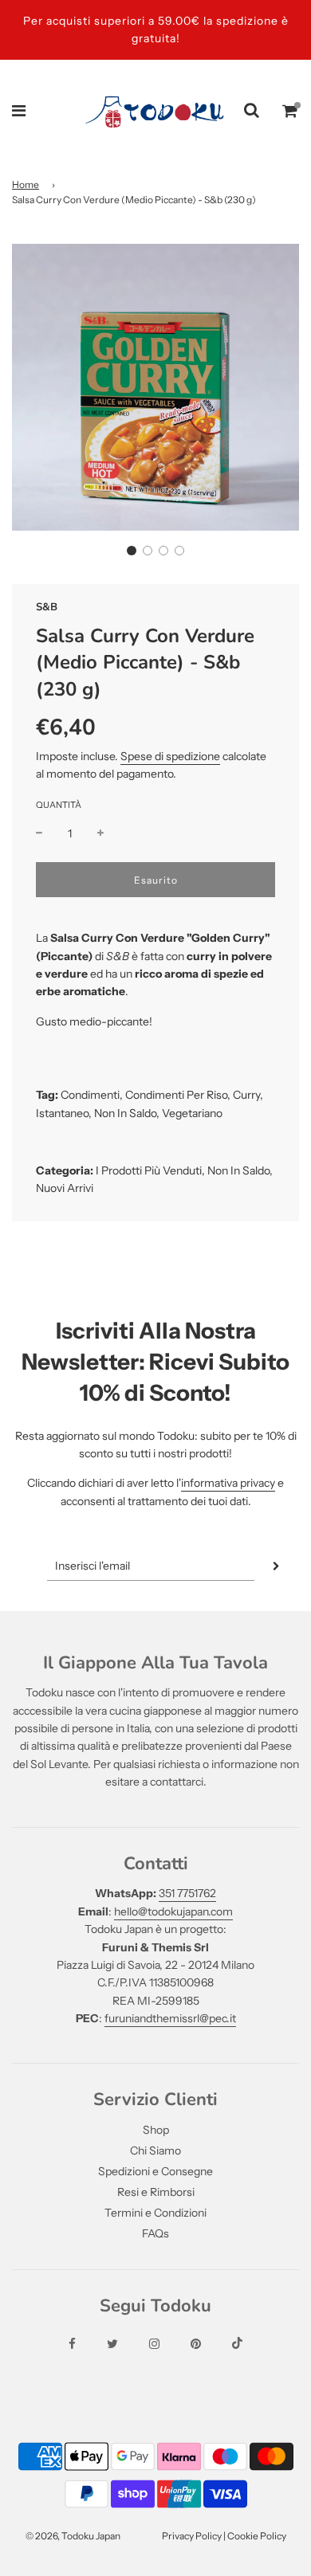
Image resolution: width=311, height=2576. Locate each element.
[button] (132, 551)
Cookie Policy (257, 2536)
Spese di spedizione (170, 756)
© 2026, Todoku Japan (73, 2536)
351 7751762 (187, 1893)
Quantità (59, 805)
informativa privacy (228, 1483)
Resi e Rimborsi (156, 2192)
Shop (156, 2130)
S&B (47, 607)
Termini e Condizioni (155, 2213)
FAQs (155, 2233)
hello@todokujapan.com (173, 1911)
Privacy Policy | (195, 2536)
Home (26, 184)
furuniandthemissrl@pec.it (170, 2018)
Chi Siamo (155, 2151)
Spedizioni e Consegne (155, 2171)
